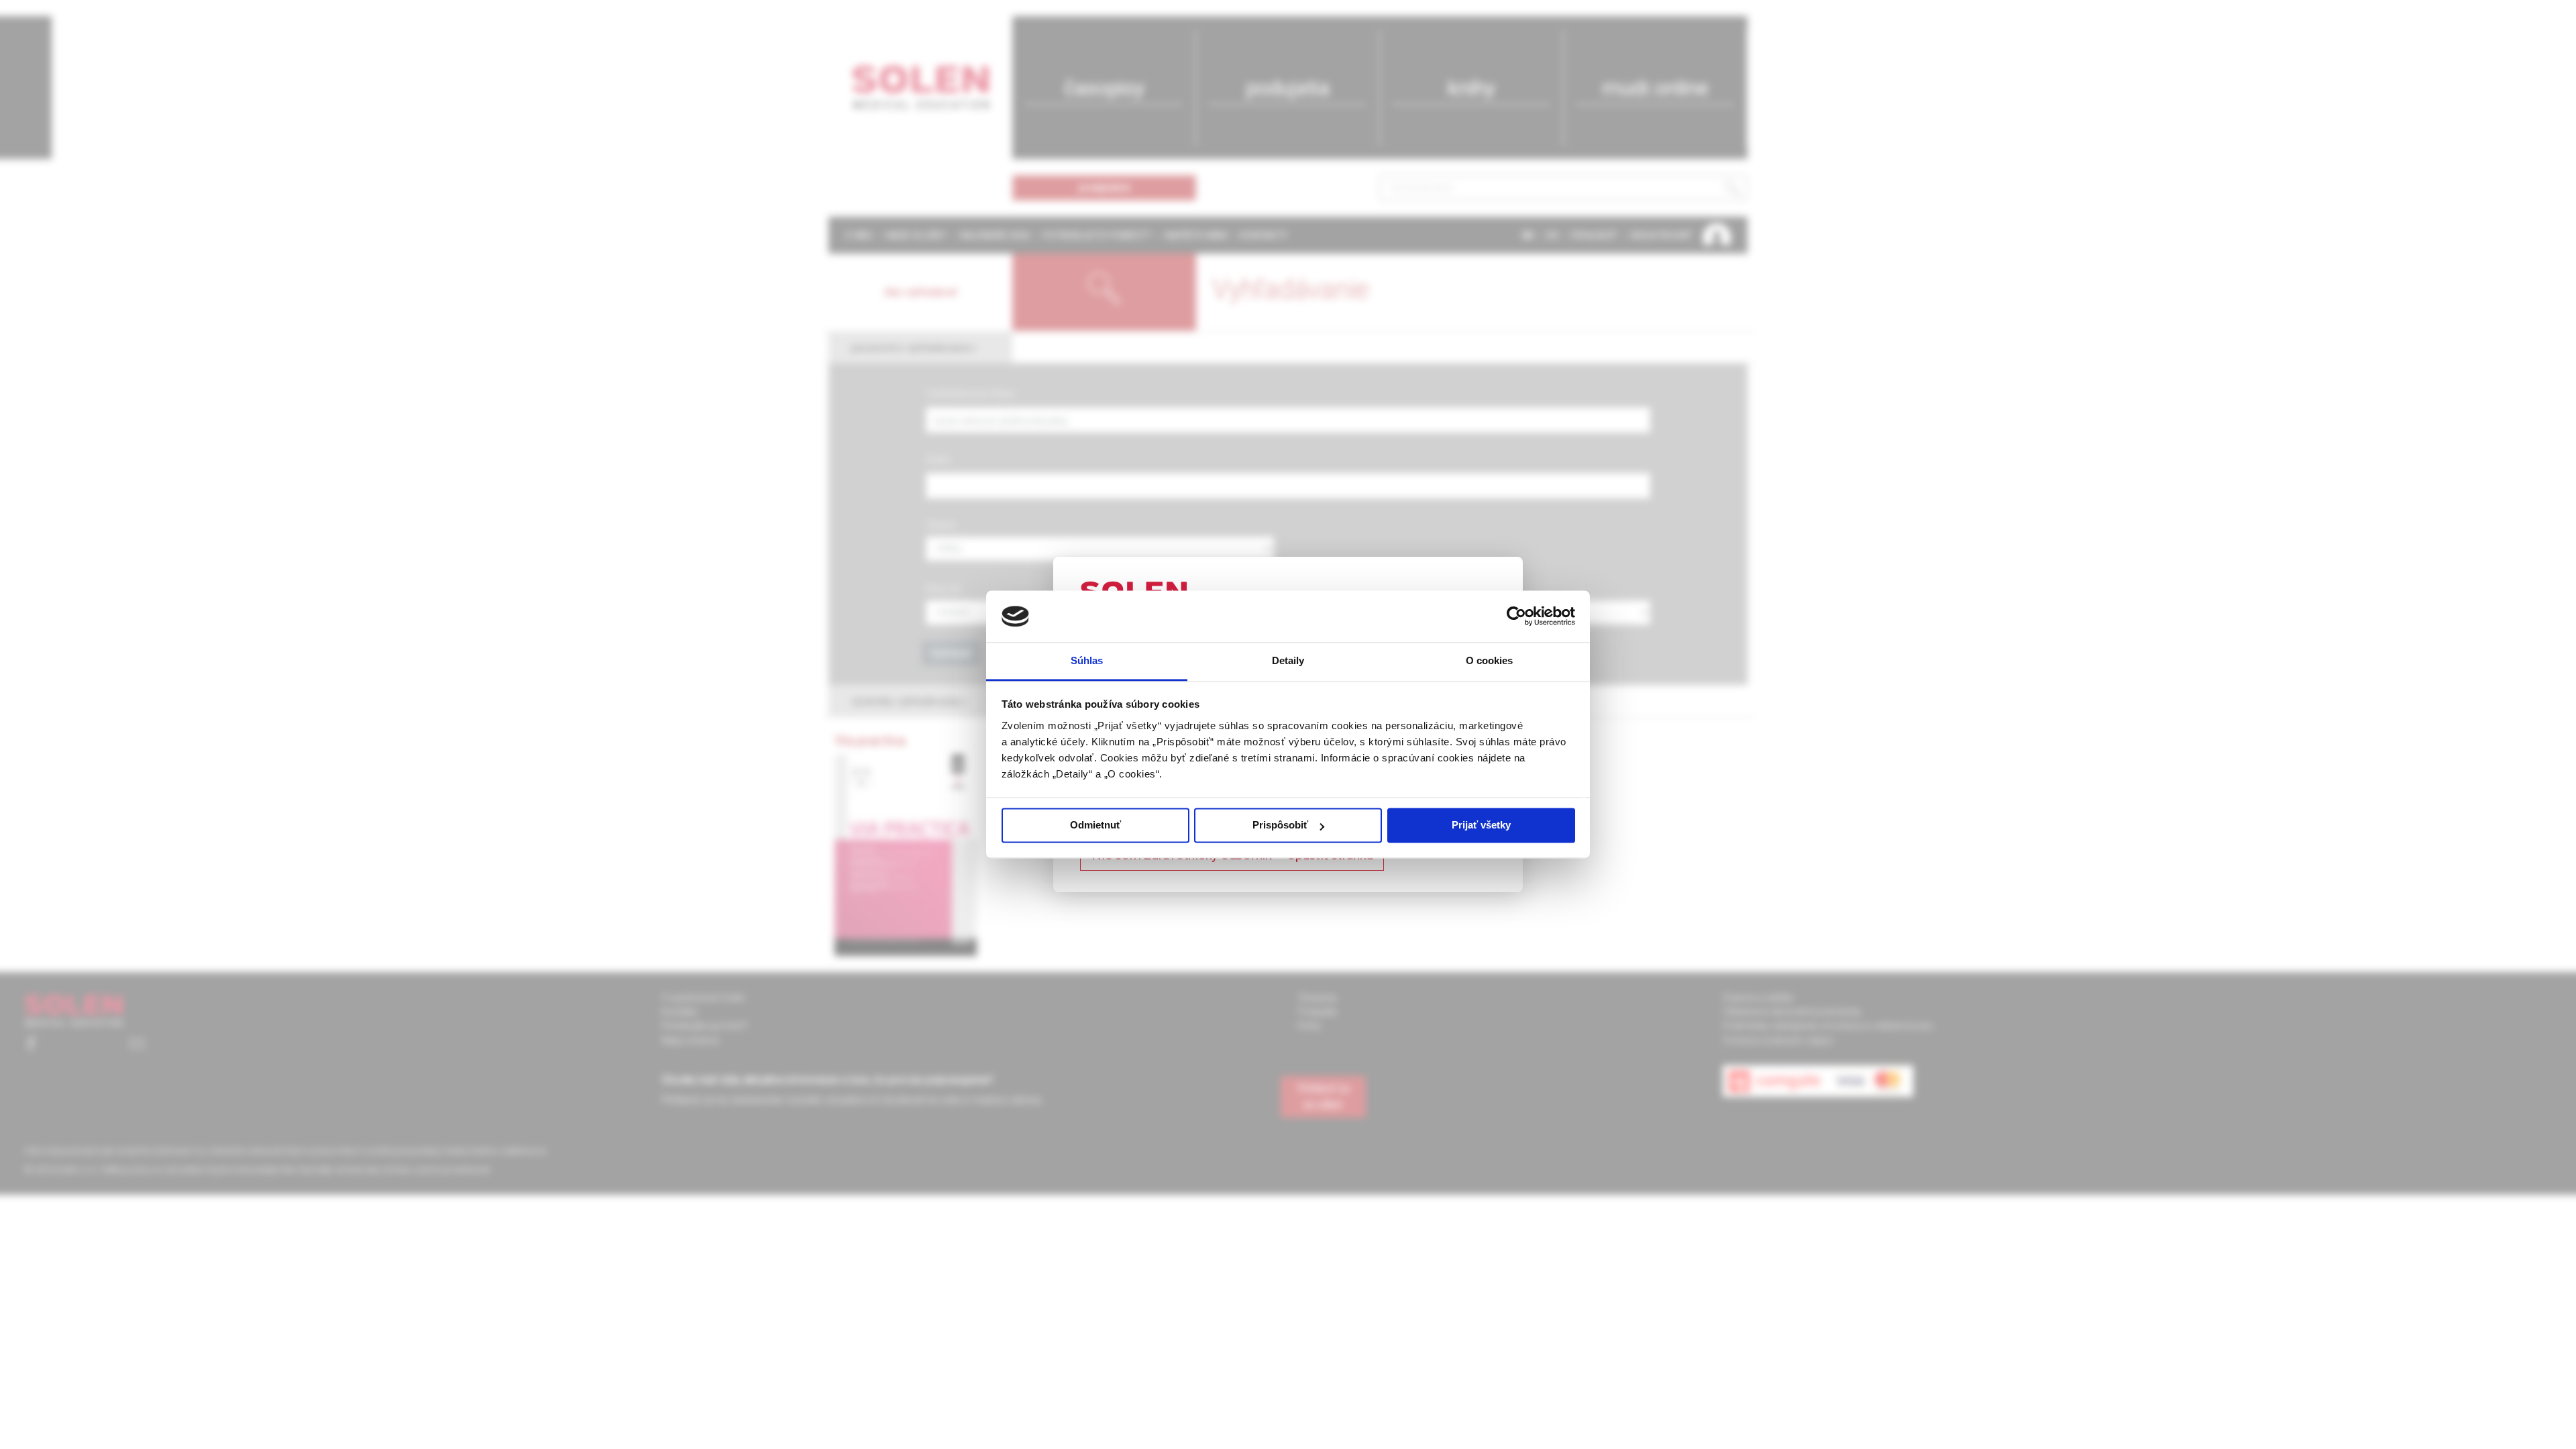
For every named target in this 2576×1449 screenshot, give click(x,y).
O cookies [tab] (1490, 660)
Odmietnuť (1095, 825)
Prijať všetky (1481, 825)
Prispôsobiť (1280, 825)
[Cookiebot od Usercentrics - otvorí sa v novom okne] (1516, 616)
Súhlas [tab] (1087, 660)
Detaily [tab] (1288, 660)
